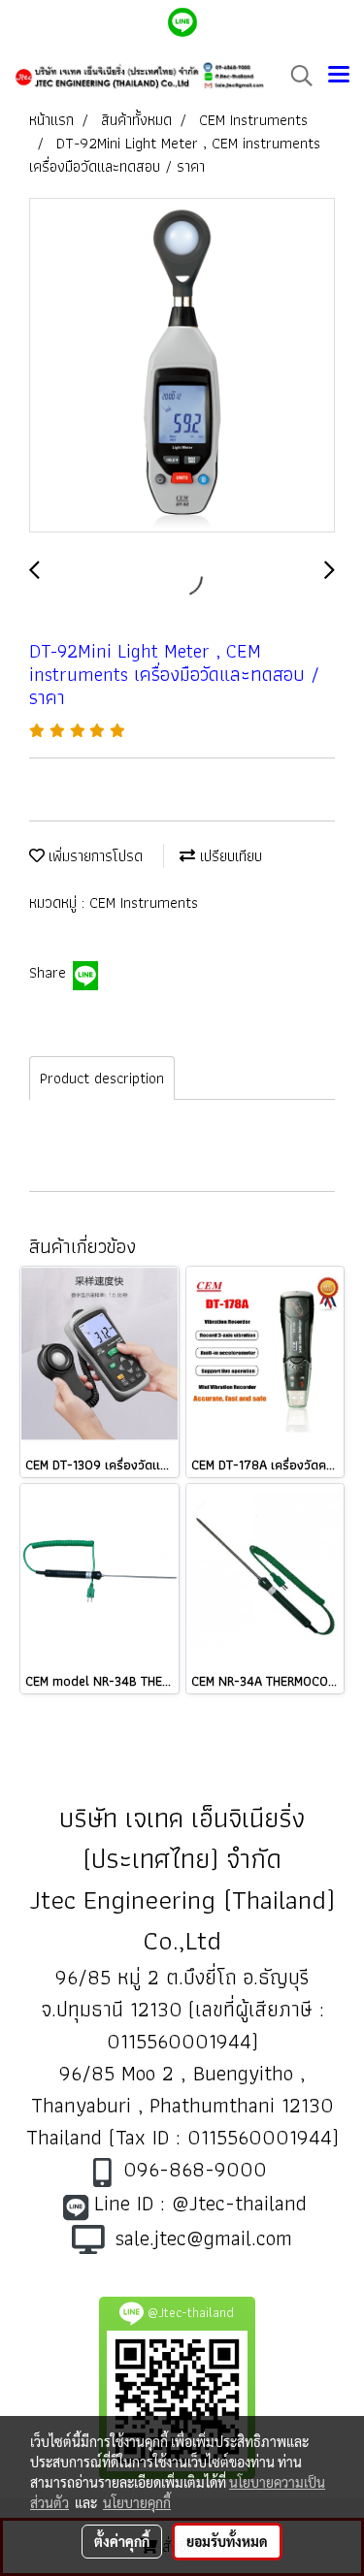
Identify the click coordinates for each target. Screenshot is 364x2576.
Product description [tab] (102, 1078)
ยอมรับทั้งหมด (227, 2541)
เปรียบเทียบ (229, 856)
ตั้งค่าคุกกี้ (122, 2541)
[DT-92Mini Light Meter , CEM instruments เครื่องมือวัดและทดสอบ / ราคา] (182, 366)
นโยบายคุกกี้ (137, 2502)
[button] (295, 76)
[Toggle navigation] (339, 76)
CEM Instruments (144, 902)
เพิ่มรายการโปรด (94, 856)
